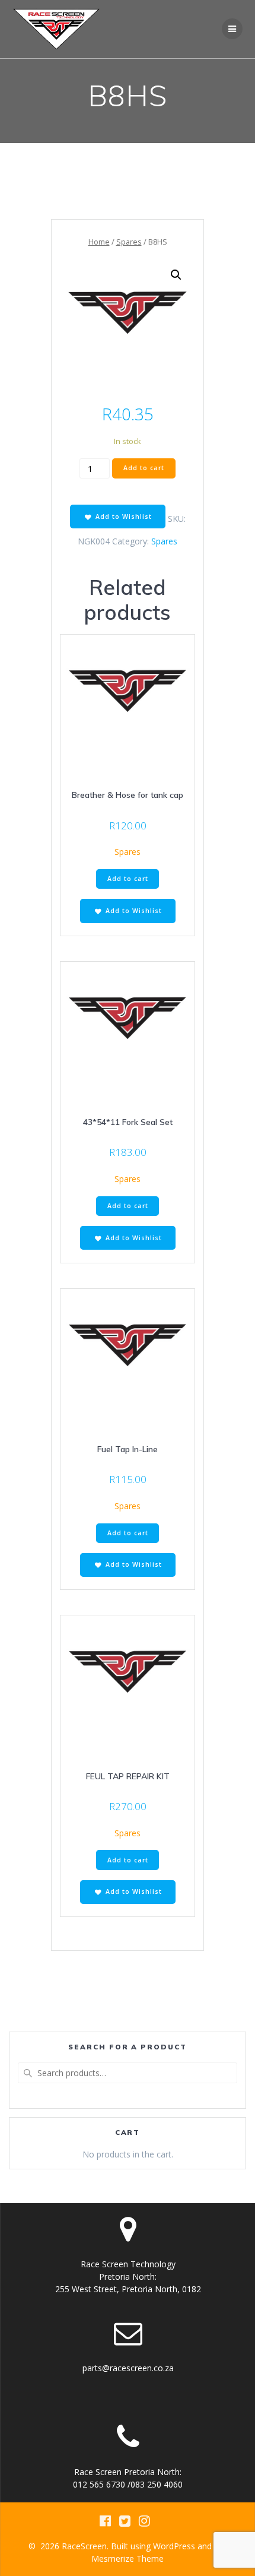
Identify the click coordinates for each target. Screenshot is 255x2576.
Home (99, 242)
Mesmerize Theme (128, 2558)
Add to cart (144, 468)
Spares (129, 242)
